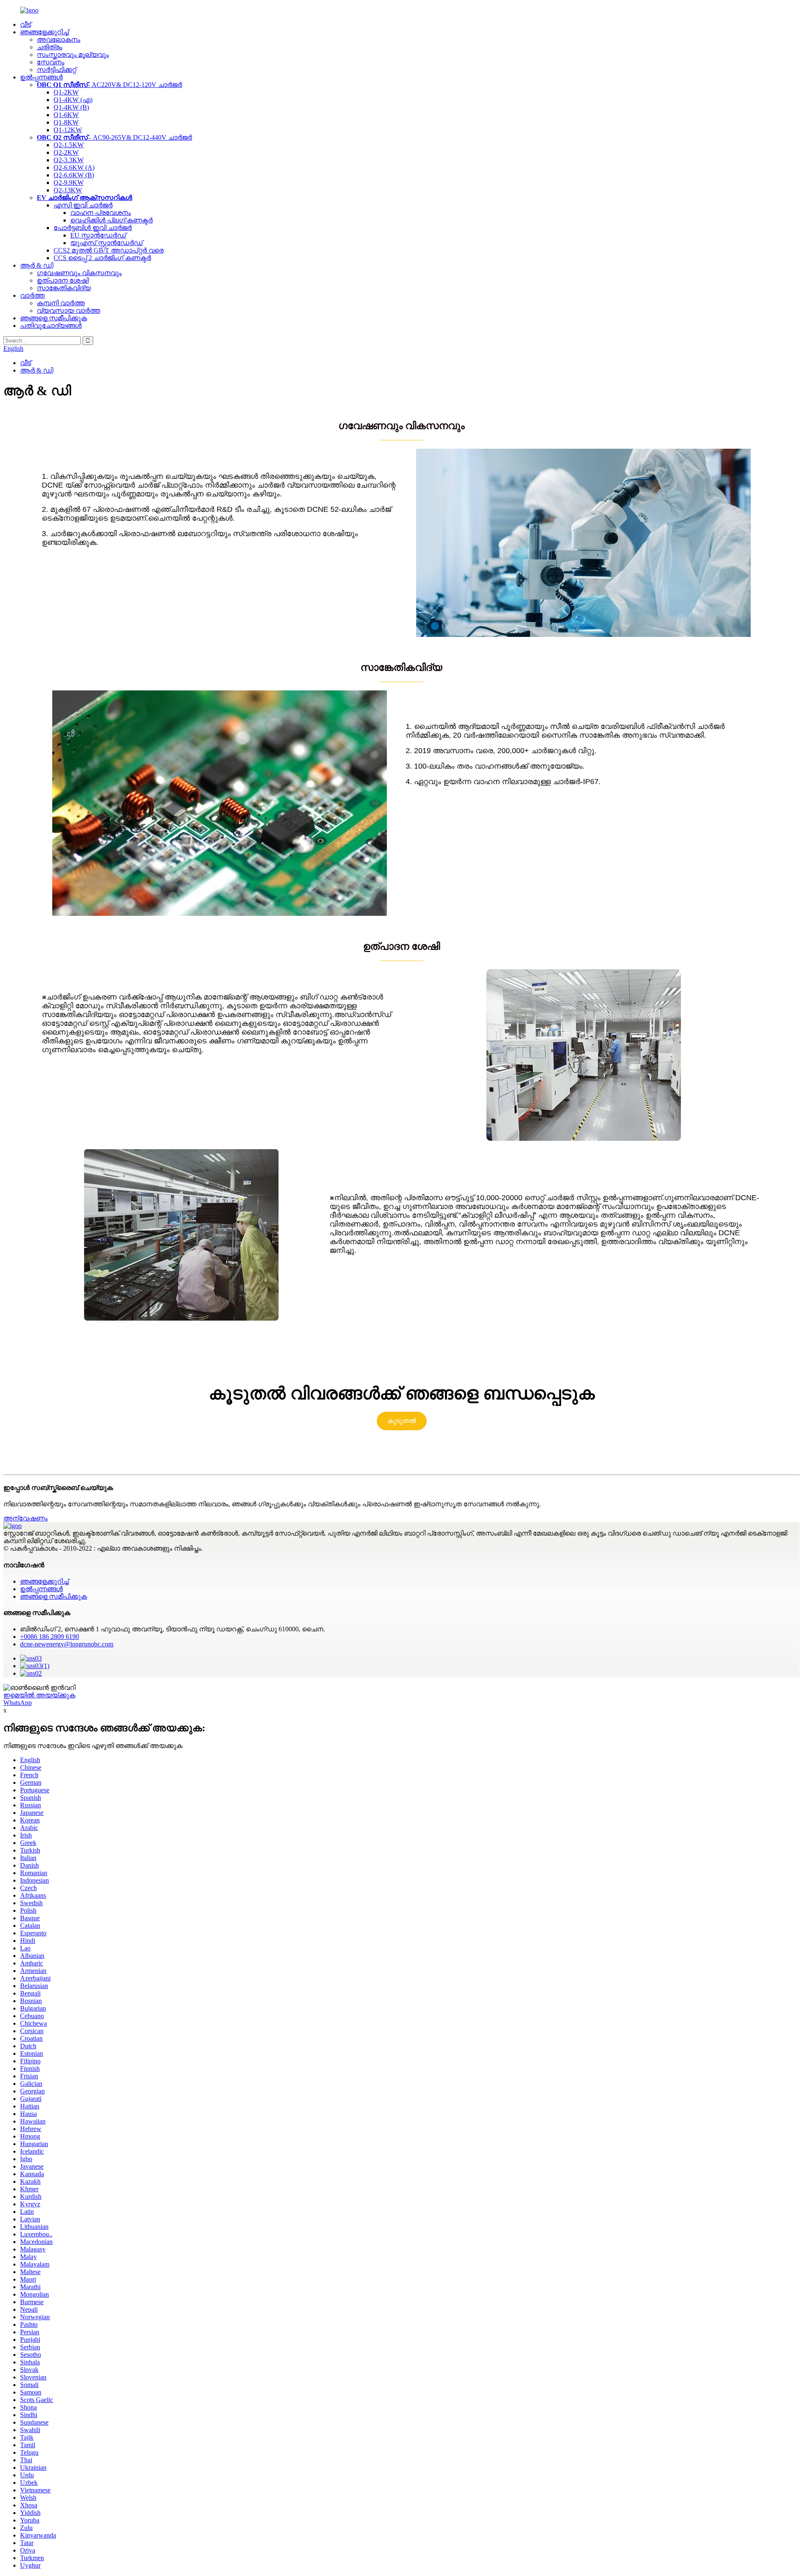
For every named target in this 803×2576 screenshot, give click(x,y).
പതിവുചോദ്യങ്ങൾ (51, 326)
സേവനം (51, 62)
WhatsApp (18, 1703)
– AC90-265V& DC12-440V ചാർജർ (114, 137)
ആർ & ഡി (37, 265)
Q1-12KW (68, 130)
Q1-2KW (66, 92)
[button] (402, 1421)
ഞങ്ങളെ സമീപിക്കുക (54, 318)
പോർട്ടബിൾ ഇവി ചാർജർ (93, 228)
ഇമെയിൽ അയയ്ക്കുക (39, 1695)
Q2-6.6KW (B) (74, 175)
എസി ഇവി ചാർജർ (83, 205)
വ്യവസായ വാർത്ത (69, 310)
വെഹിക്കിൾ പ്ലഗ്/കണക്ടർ (111, 220)
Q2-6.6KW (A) (74, 167)
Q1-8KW (66, 122)
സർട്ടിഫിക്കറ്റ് (56, 70)
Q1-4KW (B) (71, 107)
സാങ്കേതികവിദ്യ (64, 288)
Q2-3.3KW (69, 160)
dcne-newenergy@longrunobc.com (67, 1644)
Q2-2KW (66, 152)
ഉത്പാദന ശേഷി (63, 280)
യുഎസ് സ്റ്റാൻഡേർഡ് (106, 243)
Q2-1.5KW (69, 145)
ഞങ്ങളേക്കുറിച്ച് (44, 32)
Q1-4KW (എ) (73, 100)
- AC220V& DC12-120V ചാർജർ (109, 85)
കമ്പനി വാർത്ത (61, 303)
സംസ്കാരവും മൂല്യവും (73, 55)
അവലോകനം (59, 40)
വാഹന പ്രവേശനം (101, 213)
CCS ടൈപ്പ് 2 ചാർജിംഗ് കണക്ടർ (102, 258)
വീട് (26, 24)
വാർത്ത (32, 295)
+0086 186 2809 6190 (50, 1637)
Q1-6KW (66, 115)
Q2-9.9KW (69, 183)
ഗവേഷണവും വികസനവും (79, 273)
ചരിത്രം (50, 47)
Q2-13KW (68, 190)
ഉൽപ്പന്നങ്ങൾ (41, 77)
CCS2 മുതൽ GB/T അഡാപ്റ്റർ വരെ (109, 250)
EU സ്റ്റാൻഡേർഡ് (98, 235)
